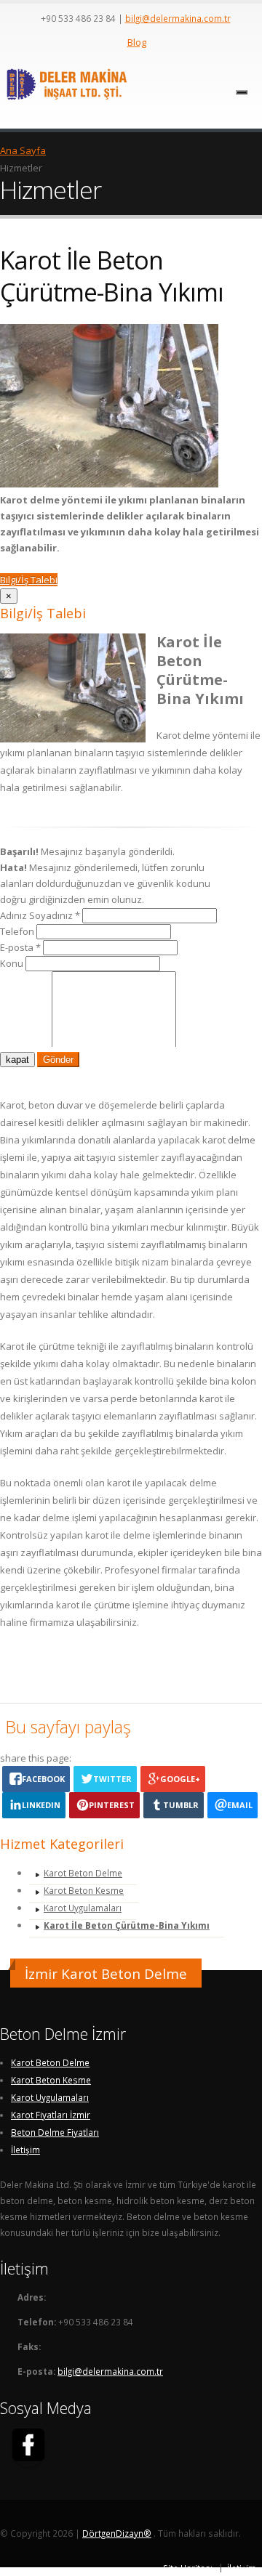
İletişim (25, 2150)
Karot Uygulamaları (83, 1908)
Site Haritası (188, 2568)
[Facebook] (28, 2447)
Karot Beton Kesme (84, 1890)
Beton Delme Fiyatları (55, 2132)
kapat (17, 1060)
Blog (137, 42)
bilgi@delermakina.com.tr (178, 18)
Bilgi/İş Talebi (29, 580)
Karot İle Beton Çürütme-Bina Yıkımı (127, 1925)
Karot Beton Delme (83, 1873)
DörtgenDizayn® (117, 2533)
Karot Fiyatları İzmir (51, 2115)
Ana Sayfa (23, 150)
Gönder (58, 1060)
